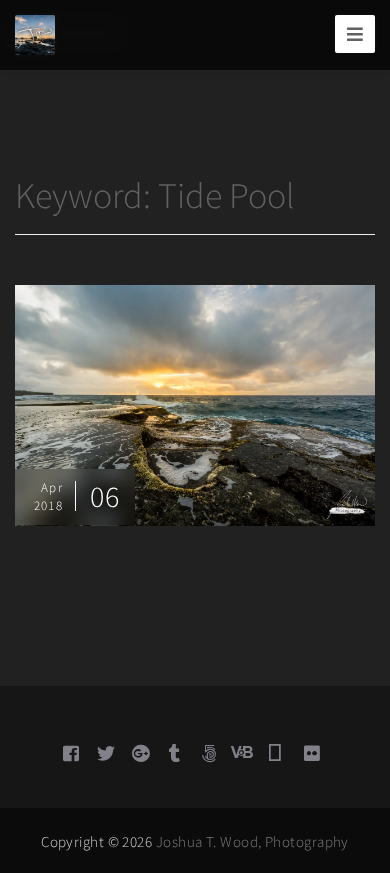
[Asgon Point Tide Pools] (195, 403)
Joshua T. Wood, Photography (252, 841)
